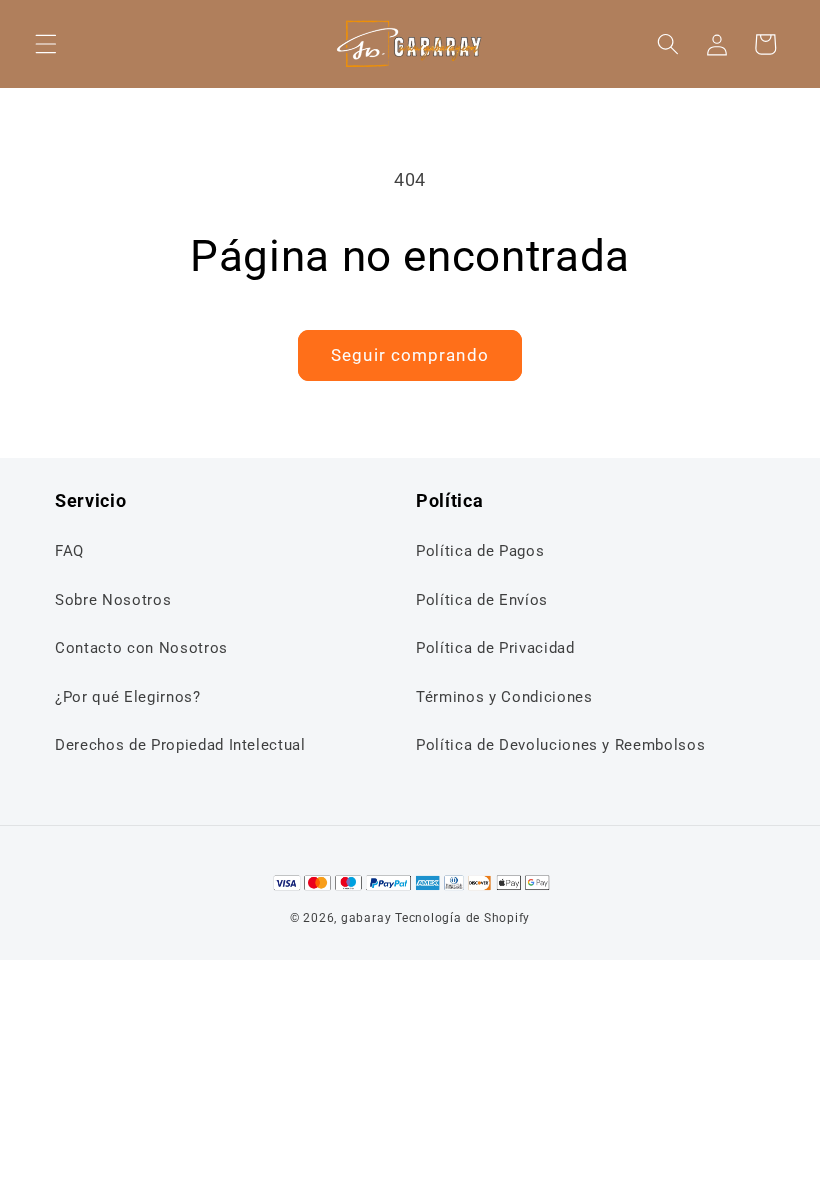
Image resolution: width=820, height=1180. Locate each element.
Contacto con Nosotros (141, 648)
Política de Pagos (480, 551)
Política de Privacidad (495, 648)
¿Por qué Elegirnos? (128, 697)
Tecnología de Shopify (462, 918)
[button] (46, 44)
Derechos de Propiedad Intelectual (180, 745)
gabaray (366, 918)
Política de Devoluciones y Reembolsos (560, 745)
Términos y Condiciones (504, 697)
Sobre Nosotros (113, 600)
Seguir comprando (410, 355)
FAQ (69, 551)
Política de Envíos (482, 600)
